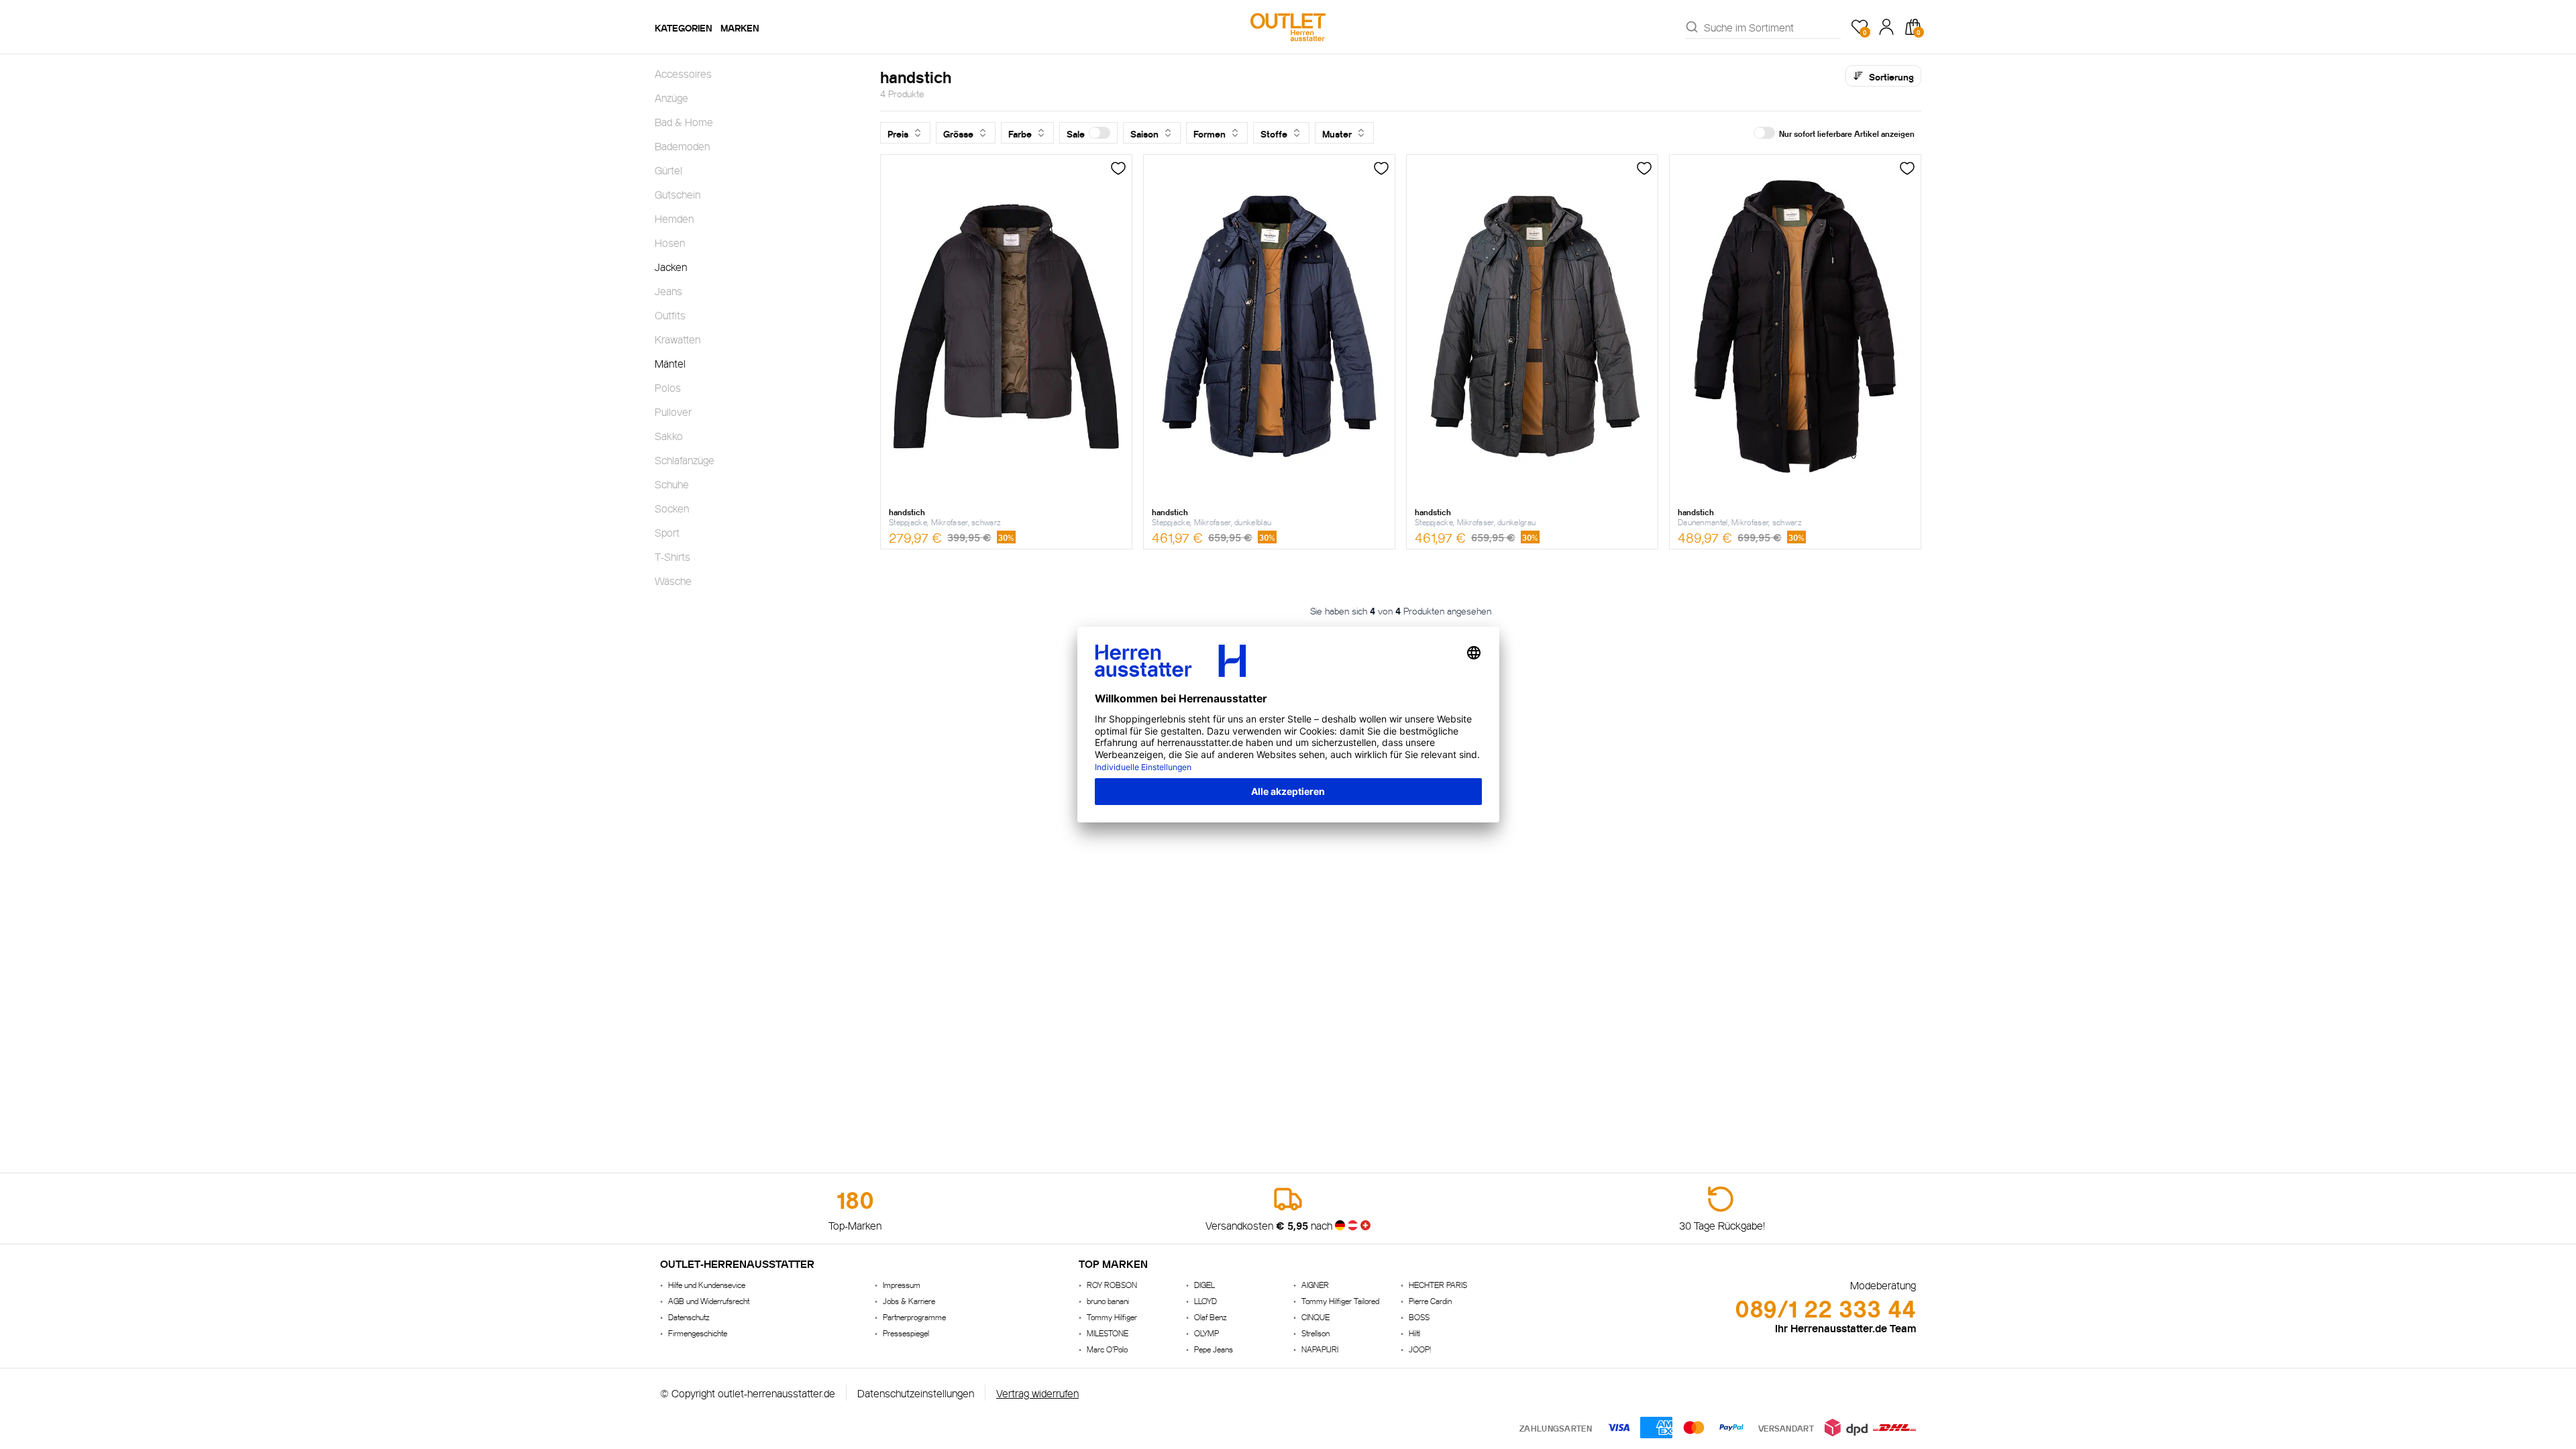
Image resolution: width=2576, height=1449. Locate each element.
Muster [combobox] (1337, 133)
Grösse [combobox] (958, 133)
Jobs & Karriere (909, 1300)
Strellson (1316, 1333)
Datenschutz (689, 1317)
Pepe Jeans (1214, 1349)
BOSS (1419, 1317)
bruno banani (1108, 1300)
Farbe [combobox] (1020, 133)
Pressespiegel (906, 1333)
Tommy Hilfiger (1112, 1317)
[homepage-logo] (1288, 27)
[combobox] (1772, 27)
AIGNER (1315, 1284)
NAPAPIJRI (1320, 1349)
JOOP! (1420, 1349)
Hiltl (1414, 1333)
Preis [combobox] (898, 133)
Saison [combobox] (1144, 133)
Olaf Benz (1210, 1317)
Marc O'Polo (1107, 1349)
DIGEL (1204, 1284)
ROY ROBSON (1112, 1284)
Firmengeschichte (698, 1333)
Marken (740, 27)
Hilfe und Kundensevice (707, 1284)
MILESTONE (1108, 1333)
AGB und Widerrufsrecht (709, 1300)
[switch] (1099, 133)
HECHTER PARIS (1438, 1284)
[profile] (1886, 27)
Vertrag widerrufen (1037, 1392)
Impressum (902, 1284)
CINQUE (1316, 1317)
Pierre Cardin (1430, 1300)
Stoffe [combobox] (1274, 133)
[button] (1088, 133)
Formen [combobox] (1210, 133)
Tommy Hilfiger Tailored (1340, 1300)
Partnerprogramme (914, 1317)
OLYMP (1206, 1333)
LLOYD (1205, 1300)
